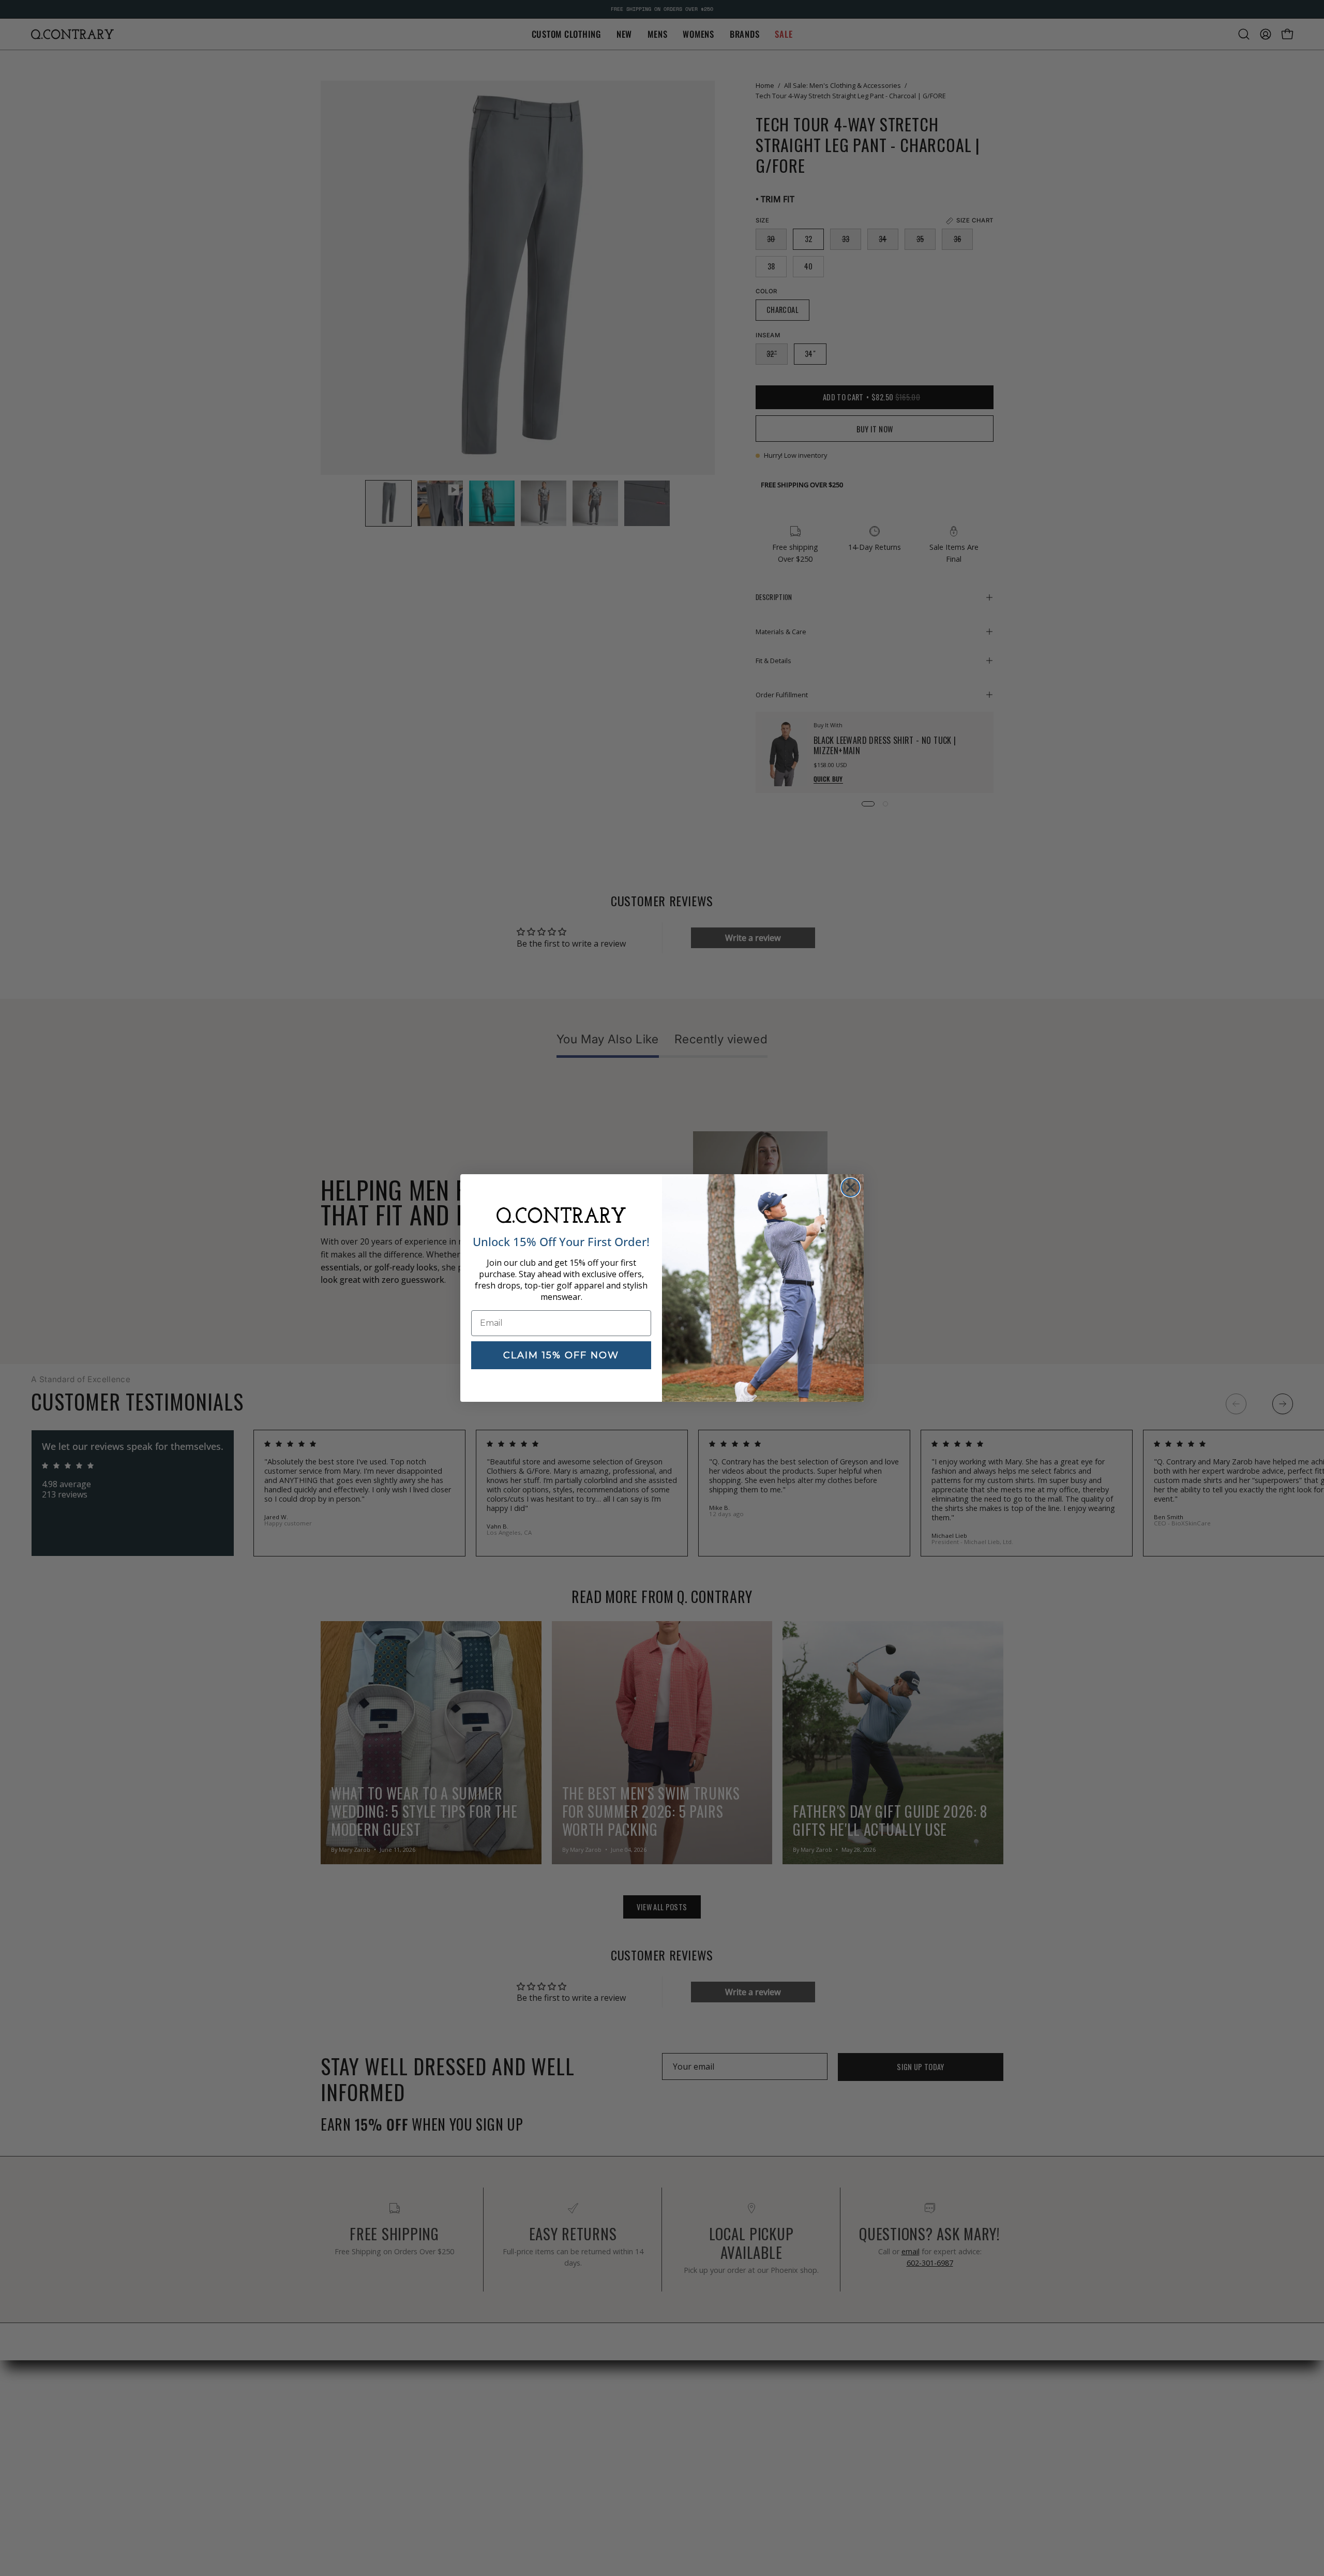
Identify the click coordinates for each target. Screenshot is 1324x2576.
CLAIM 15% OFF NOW (561, 1355)
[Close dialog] (851, 1187)
